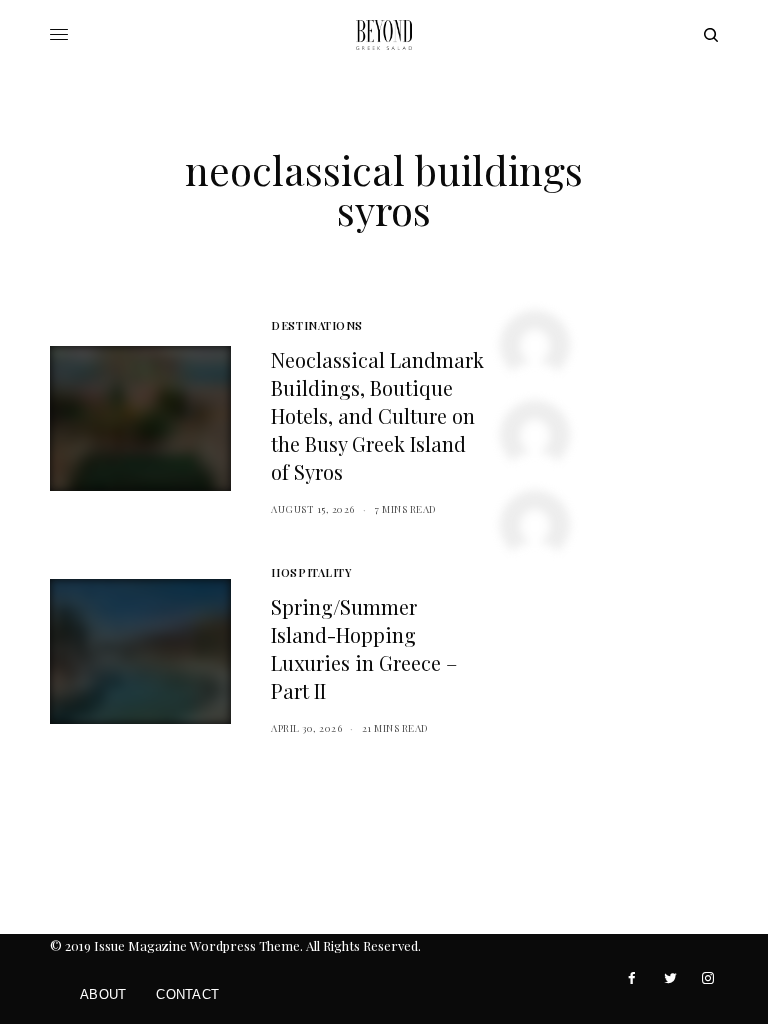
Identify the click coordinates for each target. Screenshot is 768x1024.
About (103, 994)
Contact (187, 994)
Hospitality (311, 572)
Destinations (317, 325)
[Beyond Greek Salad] (384, 35)
